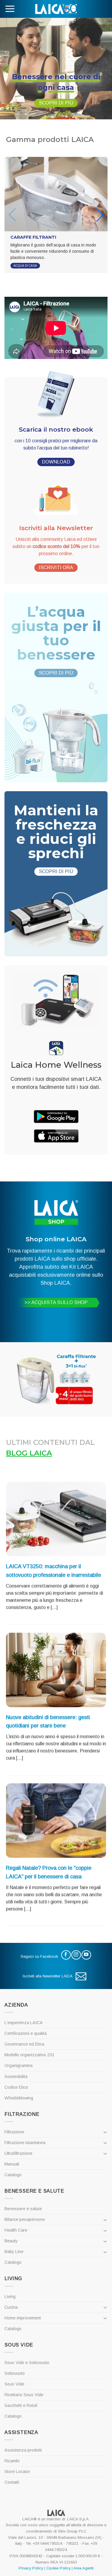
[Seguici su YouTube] (86, 1955)
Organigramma (19, 2066)
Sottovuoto (15, 2373)
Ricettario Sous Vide (24, 2395)
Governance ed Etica (24, 2044)
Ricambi (12, 2461)
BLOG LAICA (29, 1453)
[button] (100, 215)
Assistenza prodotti (23, 2450)
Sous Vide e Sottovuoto (27, 2363)
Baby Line (14, 2252)
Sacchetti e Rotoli (21, 2405)
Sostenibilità (16, 2077)
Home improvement (23, 2318)
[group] (56, 215)
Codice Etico (16, 2087)
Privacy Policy (31, 2568)
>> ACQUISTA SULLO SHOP (56, 1302)
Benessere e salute (23, 2209)
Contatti (12, 2482)
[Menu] (10, 9)
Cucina (11, 2307)
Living (10, 2296)
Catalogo (13, 2175)
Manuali (12, 2164)
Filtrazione (14, 2132)
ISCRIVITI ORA (56, 567)
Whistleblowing (19, 2098)
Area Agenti (83, 2568)
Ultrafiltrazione (18, 2153)
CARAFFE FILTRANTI (33, 237)
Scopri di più (56, 103)
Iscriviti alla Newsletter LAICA (48, 1976)
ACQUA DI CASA (25, 266)
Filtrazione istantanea (25, 2143)
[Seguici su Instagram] (76, 1955)
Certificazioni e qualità (26, 2033)
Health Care (16, 2230)
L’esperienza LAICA (24, 2023)
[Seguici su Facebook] (66, 1955)
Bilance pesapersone (25, 2219)
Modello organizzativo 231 (29, 2055)
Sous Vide (14, 2384)
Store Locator (17, 2472)
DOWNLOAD (56, 462)
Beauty (11, 2241)
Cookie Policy (58, 2568)
